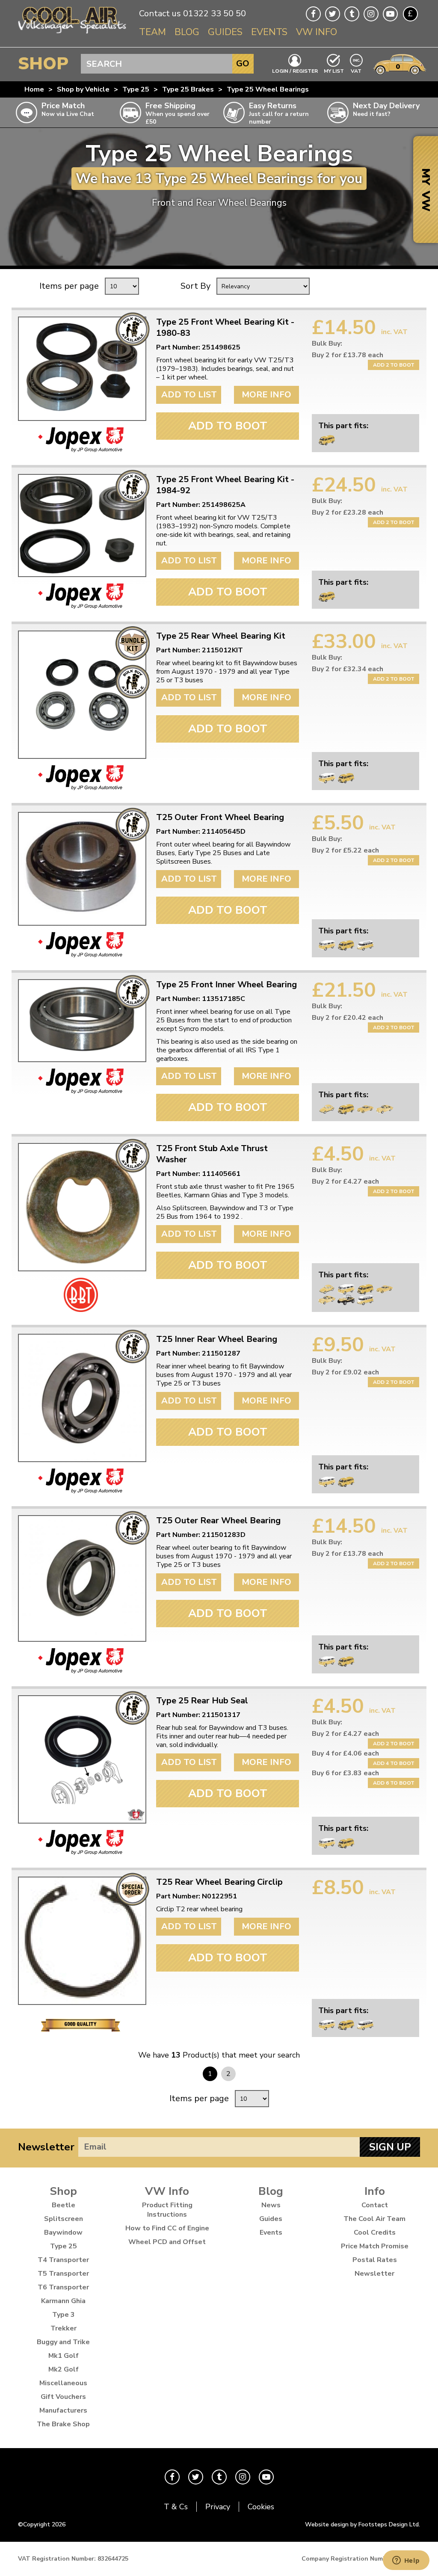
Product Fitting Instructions (167, 2210)
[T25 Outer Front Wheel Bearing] (81, 869)
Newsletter (46, 2147)
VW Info (317, 32)
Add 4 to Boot (394, 1763)
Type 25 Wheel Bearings (268, 89)
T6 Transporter (63, 2287)
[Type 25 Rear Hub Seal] (81, 1759)
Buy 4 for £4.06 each (345, 1753)
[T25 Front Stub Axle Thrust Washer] (81, 1207)
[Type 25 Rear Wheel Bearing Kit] (81, 695)
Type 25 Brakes (188, 89)
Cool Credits (375, 2233)
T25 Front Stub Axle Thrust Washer (212, 1154)
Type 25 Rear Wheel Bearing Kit (221, 636)
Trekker (64, 2328)
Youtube (390, 14)
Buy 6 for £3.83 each (345, 1773)
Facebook (313, 14)
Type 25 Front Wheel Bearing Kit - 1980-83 (225, 328)
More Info (266, 395)
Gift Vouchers (63, 2397)
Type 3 (64, 2315)
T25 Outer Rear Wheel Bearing (218, 1521)
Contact (375, 2205)
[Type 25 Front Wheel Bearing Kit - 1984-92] (81, 526)
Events (269, 32)
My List (334, 71)
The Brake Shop (63, 2424)
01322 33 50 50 (215, 13)
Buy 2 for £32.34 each (348, 669)
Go (243, 64)
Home (34, 89)
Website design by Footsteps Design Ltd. (363, 2524)
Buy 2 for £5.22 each (345, 850)
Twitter (333, 14)
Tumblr (352, 14)
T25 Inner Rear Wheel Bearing (217, 1339)
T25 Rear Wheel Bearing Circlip (219, 1882)
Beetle (64, 2205)
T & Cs (176, 2507)
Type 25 (136, 89)
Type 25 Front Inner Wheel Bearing (226, 985)
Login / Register (295, 71)
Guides (225, 32)
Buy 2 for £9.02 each (345, 1372)
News (271, 2205)
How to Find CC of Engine (167, 2228)
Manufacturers (63, 2410)
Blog (187, 32)
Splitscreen (64, 2219)
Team (152, 32)
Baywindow (63, 2233)
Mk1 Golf (64, 2356)
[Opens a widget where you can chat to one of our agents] (406, 2561)
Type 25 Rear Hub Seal (202, 1701)
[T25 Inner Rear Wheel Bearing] (81, 1398)
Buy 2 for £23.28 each (348, 512)
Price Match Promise (375, 2246)
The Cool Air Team (374, 2219)
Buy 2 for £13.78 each (348, 355)
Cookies (261, 2507)
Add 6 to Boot (394, 1783)
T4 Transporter (63, 2260)
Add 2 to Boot (394, 365)
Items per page (69, 286)
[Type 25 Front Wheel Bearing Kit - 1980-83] (81, 369)
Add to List (189, 395)
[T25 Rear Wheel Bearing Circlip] (81, 1941)
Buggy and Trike (63, 2342)
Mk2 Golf (64, 2369)
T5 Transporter (63, 2274)
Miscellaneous (63, 2383)
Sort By (195, 286)
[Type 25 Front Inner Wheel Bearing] (81, 1021)
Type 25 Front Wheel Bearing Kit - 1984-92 (225, 485)
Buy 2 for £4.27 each (345, 1181)
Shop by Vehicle (83, 89)
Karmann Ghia (63, 2301)
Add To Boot (228, 426)
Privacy (218, 2507)
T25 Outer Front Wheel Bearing (220, 817)
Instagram (371, 14)
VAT (357, 70)
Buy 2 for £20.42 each (348, 1018)
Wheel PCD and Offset (167, 2242)
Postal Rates (375, 2260)
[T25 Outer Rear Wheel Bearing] (81, 1578)
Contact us (160, 13)
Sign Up (390, 2147)
